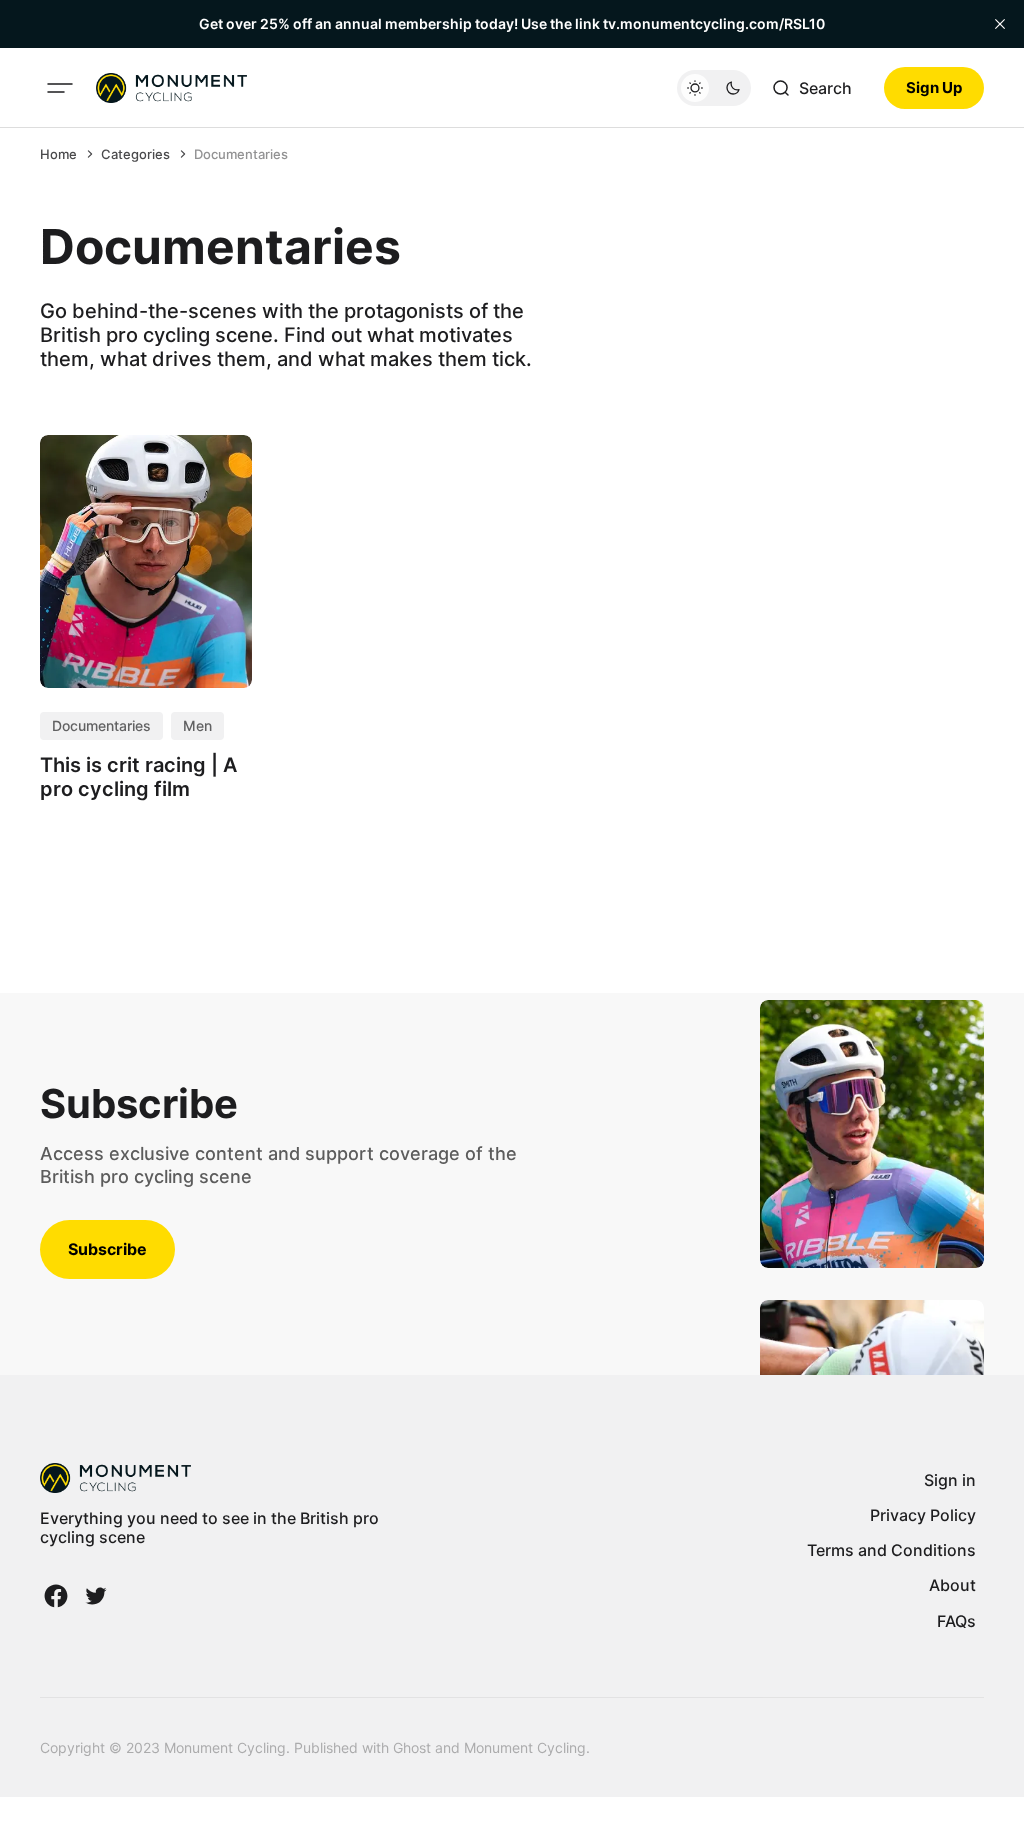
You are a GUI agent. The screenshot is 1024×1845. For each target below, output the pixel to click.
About (952, 1585)
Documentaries (241, 154)
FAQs (956, 1621)
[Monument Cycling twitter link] (94, 1596)
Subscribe (107, 1249)
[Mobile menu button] (60, 88)
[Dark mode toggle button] (714, 88)
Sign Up (934, 87)
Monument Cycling (525, 1747)
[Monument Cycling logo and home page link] (171, 88)
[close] (1000, 24)
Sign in (950, 1480)
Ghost (412, 1747)
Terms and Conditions (891, 1550)
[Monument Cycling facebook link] (58, 1596)
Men (197, 725)
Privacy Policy (923, 1515)
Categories (135, 154)
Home (58, 154)
